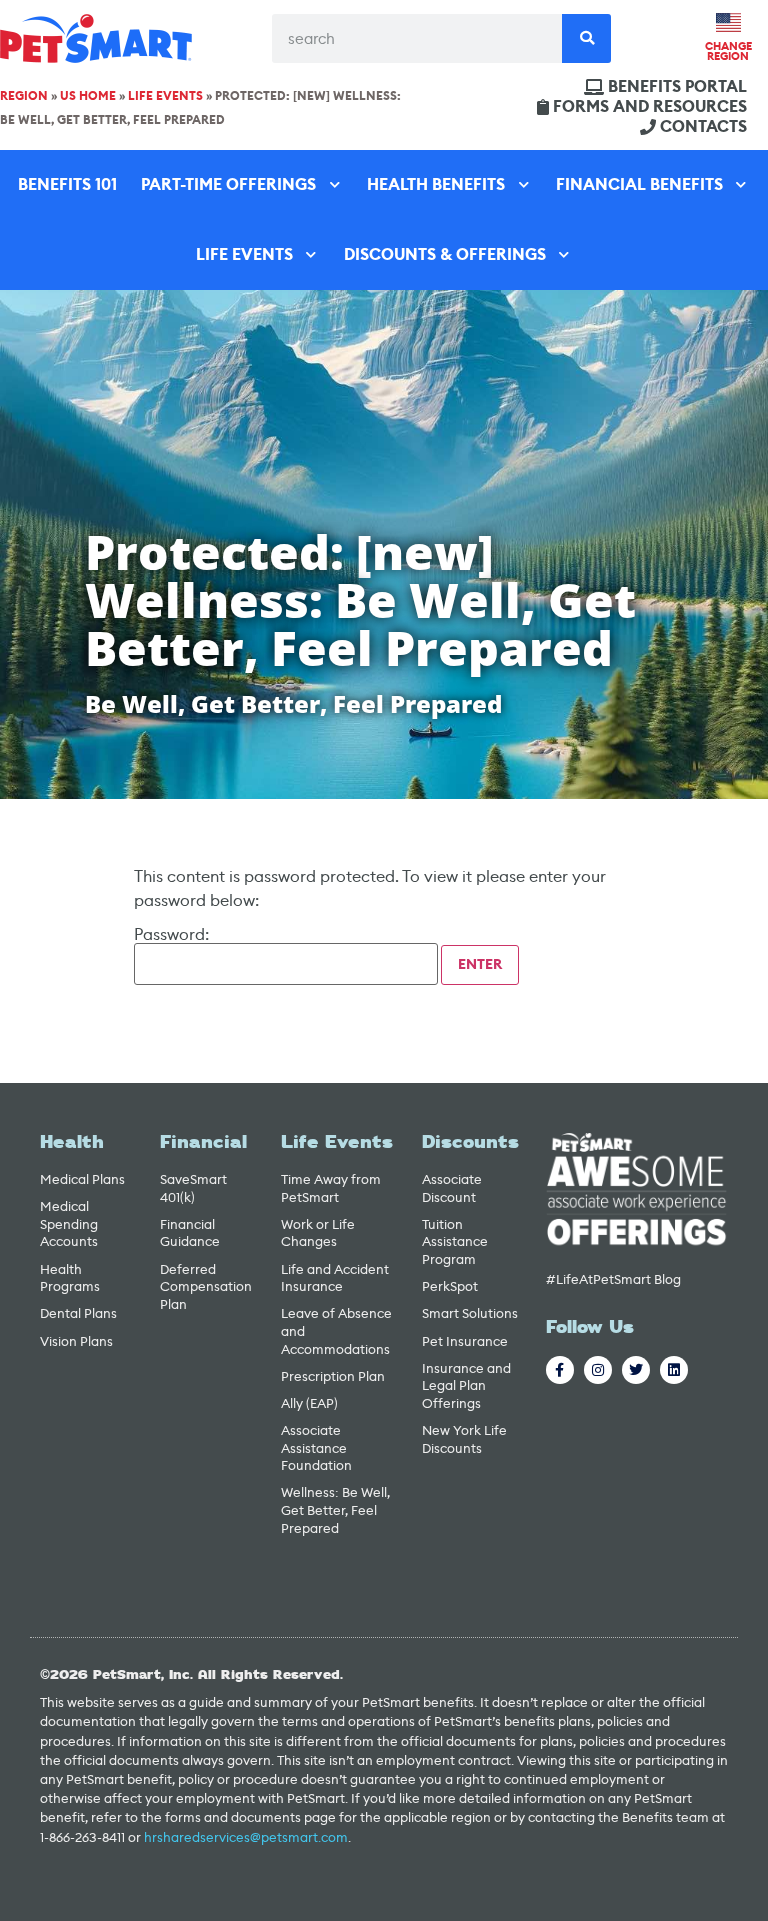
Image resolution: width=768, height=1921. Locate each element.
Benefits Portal (677, 87)
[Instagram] (598, 1370)
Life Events (165, 96)
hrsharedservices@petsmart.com (246, 1837)
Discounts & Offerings (445, 254)
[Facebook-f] (560, 1370)
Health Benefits (436, 184)
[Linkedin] (674, 1370)
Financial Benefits (639, 184)
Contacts (703, 127)
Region (24, 96)
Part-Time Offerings (228, 184)
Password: (171, 936)
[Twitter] (636, 1370)
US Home (88, 96)
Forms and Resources (650, 107)
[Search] (586, 38)
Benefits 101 (67, 184)
